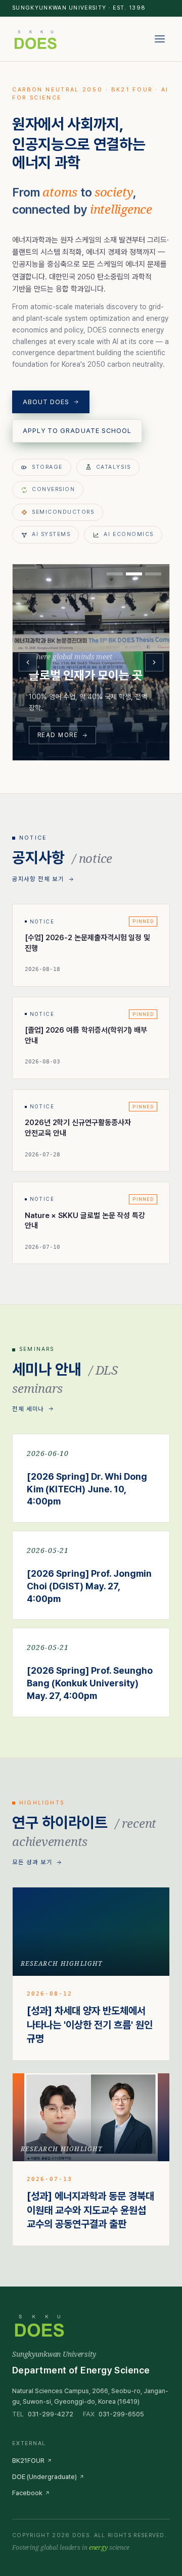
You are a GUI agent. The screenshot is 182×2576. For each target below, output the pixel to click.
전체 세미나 (28, 1409)
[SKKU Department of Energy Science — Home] (35, 39)
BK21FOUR (28, 2461)
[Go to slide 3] (153, 574)
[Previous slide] (28, 662)
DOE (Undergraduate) (44, 2477)
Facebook (27, 2493)
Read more (58, 735)
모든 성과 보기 (32, 1862)
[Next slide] (154, 662)
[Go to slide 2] (134, 574)
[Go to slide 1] (115, 574)
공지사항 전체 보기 (38, 879)
